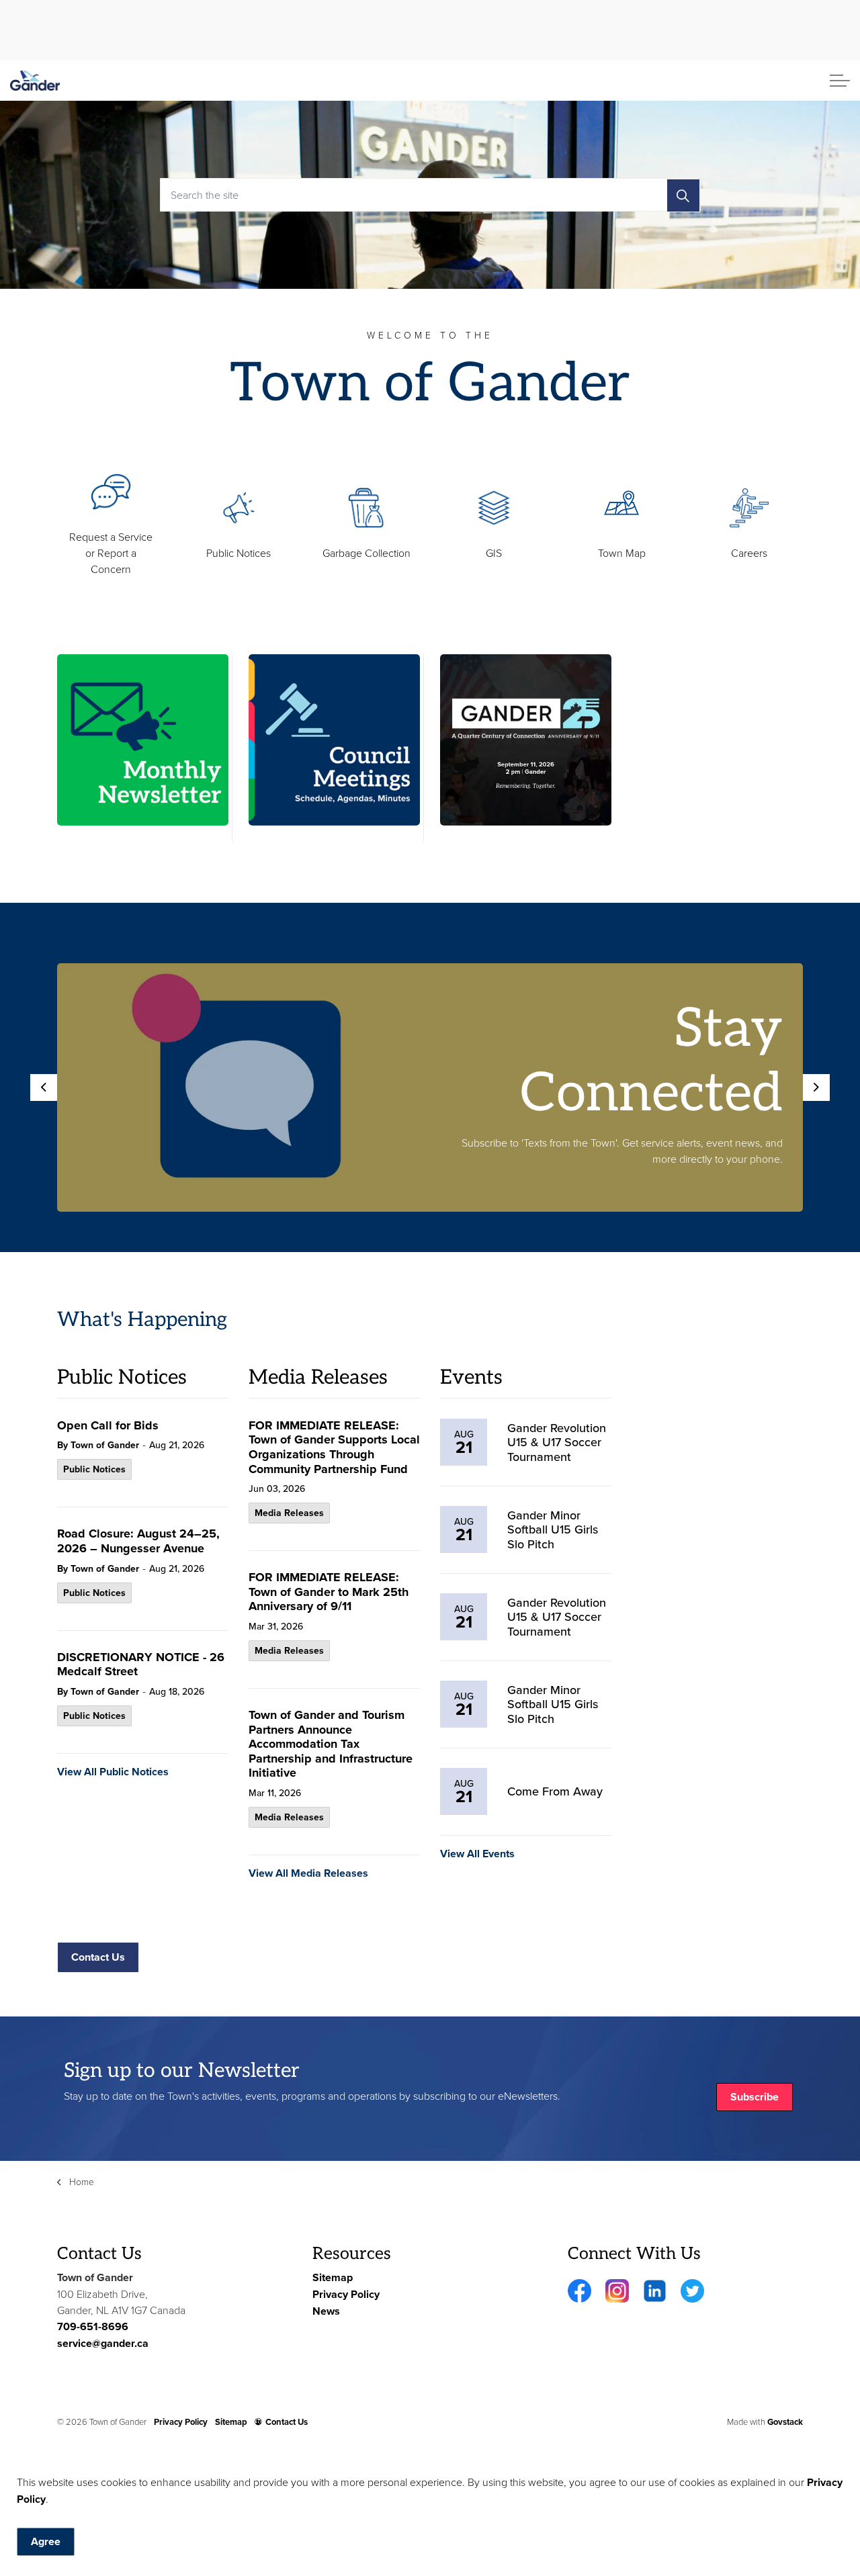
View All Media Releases (308, 1873)
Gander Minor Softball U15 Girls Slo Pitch (553, 1530)
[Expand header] (840, 81)
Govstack (785, 2422)
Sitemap (333, 2277)
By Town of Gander (98, 1445)
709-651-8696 (93, 2326)
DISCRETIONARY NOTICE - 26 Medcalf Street (141, 1665)
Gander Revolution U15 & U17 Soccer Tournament (557, 1442)
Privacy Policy (346, 2294)
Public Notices (94, 1469)
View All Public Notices (113, 1772)
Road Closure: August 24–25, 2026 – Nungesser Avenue (138, 1542)
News (326, 2311)
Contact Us (98, 1957)
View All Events (477, 1854)
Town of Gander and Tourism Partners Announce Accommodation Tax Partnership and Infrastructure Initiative (331, 1745)
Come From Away (555, 1791)
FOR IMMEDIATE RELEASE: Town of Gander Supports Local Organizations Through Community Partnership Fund (334, 1448)
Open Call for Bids (108, 1426)
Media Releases (289, 1513)
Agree (46, 2541)
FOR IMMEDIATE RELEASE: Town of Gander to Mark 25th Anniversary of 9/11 (329, 1593)
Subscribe (755, 2097)
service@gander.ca (103, 2343)
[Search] (683, 195)
